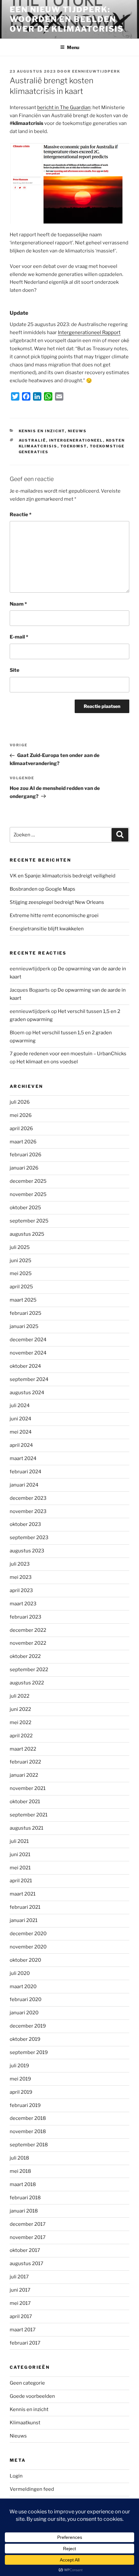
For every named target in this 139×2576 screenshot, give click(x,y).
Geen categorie (27, 2383)
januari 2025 (24, 1326)
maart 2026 (23, 1142)
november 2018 (28, 2131)
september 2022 (29, 1670)
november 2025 (28, 1194)
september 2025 (29, 1221)
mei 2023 (21, 1577)
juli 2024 (20, 1406)
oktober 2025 (25, 1208)
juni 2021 (20, 1855)
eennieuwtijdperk (96, 71)
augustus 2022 (27, 1683)
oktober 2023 (25, 1524)
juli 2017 (19, 2277)
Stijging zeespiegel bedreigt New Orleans (57, 902)
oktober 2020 (25, 1960)
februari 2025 (26, 1313)
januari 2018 (24, 2211)
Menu (73, 47)
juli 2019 (19, 2066)
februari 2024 (26, 1472)
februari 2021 (25, 1907)
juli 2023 (20, 1564)
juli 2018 (19, 2158)
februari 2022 (25, 1762)
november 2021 (28, 1788)
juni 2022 (20, 1709)
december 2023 (28, 1498)
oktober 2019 (25, 2039)
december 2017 (28, 2224)
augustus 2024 (27, 1393)
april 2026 (21, 1129)
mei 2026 (21, 1115)
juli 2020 (20, 1973)
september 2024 (29, 1379)
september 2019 (29, 2052)
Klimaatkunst (25, 2423)
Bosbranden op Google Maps (43, 889)
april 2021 (21, 1881)
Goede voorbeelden (32, 2396)
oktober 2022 (25, 1656)
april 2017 (21, 2316)
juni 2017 (20, 2290)
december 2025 (28, 1181)
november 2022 (28, 1643)
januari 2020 (24, 2013)
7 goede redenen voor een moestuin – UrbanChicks (68, 1054)
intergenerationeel (76, 440)
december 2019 (28, 2026)
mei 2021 (20, 1868)
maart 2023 (23, 1604)
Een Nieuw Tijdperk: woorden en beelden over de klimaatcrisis (67, 19)
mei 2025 (21, 1273)
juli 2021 (19, 1841)
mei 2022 (21, 1722)
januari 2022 (24, 1775)
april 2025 (21, 1287)
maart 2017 (23, 2330)
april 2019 (21, 2092)
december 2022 (28, 1630)
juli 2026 (20, 1102)
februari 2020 (26, 1999)
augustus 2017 (27, 2264)
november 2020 (28, 1947)
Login (16, 2476)
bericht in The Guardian (64, 107)
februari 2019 (25, 2105)
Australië (32, 440)
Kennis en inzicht (42, 431)
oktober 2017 (25, 2250)
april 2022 (21, 1736)
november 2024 (28, 1353)
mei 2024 (21, 1432)
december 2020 (28, 1934)
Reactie (21, 515)
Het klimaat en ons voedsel (47, 1062)
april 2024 (21, 1445)
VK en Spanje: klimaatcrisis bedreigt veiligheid (63, 876)
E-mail (19, 637)
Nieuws (77, 431)
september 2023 (29, 1538)
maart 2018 (23, 2184)
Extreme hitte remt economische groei (54, 915)
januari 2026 (24, 1168)
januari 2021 (24, 1920)
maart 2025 (23, 1300)
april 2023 (21, 1590)
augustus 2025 (27, 1234)
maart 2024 (23, 1458)
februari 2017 (25, 2343)
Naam (18, 604)
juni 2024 (21, 1419)
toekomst (74, 446)
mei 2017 (20, 2303)
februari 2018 (25, 2198)
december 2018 (28, 2118)
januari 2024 (24, 1485)
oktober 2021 (25, 1802)
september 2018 (29, 2145)
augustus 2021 (27, 1828)
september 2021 (29, 1815)
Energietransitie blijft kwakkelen (47, 929)
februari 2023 (26, 1617)
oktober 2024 (25, 1366)
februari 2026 (26, 1155)
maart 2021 (23, 1894)
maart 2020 (23, 1987)
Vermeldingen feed (32, 2489)
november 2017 (28, 2237)
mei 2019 (20, 2079)
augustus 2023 (27, 1551)
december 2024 (28, 1340)
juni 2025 (21, 1261)
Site (15, 670)
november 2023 (28, 1511)
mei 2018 (20, 2171)
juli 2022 (20, 1696)
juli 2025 (20, 1247)
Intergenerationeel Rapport (89, 332)
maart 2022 (23, 1749)
